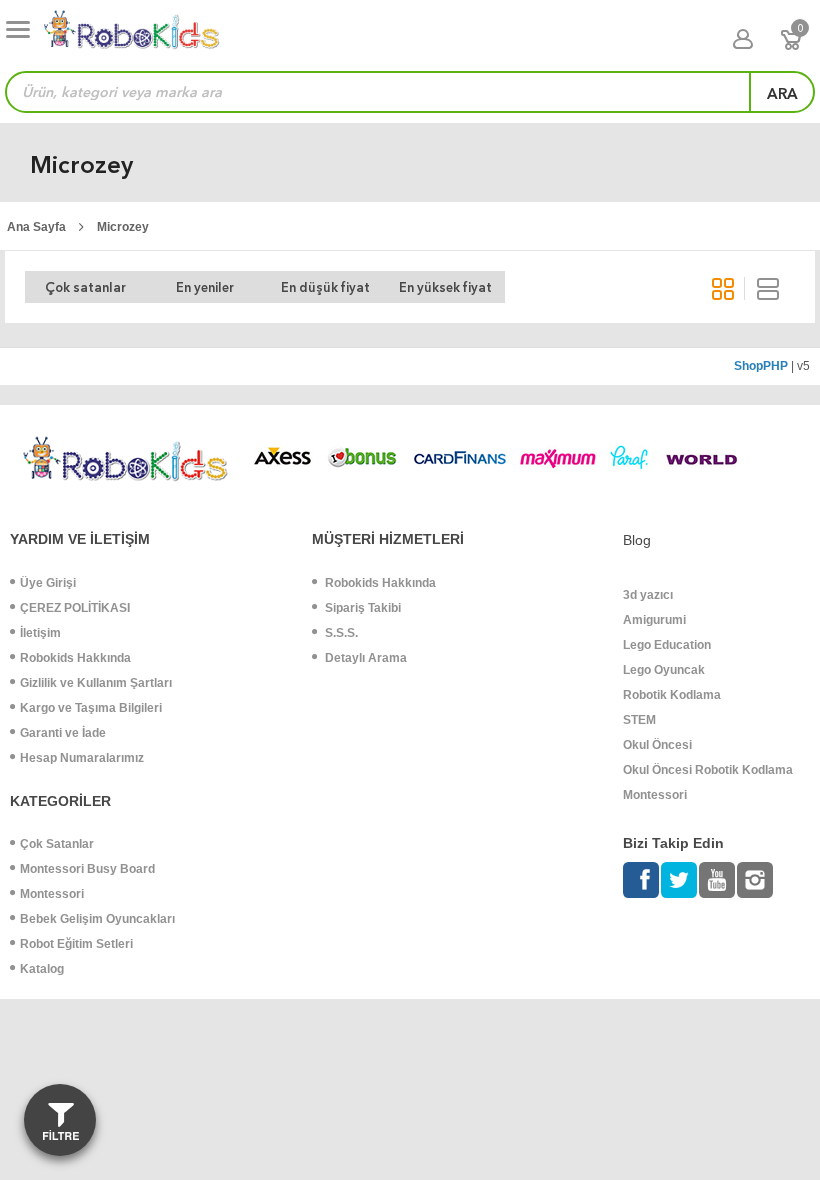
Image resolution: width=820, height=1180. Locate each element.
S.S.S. (340, 633)
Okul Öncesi (657, 745)
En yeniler (205, 287)
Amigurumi (654, 620)
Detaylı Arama (364, 658)
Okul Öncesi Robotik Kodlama (708, 770)
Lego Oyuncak (664, 670)
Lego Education (667, 645)
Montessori (52, 894)
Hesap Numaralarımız (82, 758)
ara (782, 94)
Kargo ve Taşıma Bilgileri (91, 708)
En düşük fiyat (325, 287)
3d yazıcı (648, 595)
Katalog (42, 969)
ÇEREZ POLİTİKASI (75, 608)
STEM (639, 720)
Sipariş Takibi (361, 608)
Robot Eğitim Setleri (76, 944)
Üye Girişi (48, 583)
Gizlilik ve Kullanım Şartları (96, 683)
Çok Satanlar (57, 844)
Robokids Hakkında (75, 658)
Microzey (123, 227)
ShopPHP (761, 366)
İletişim (40, 633)
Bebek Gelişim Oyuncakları (97, 919)
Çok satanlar (85, 287)
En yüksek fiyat (445, 287)
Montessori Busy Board (87, 869)
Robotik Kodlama (672, 695)
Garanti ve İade (63, 733)
